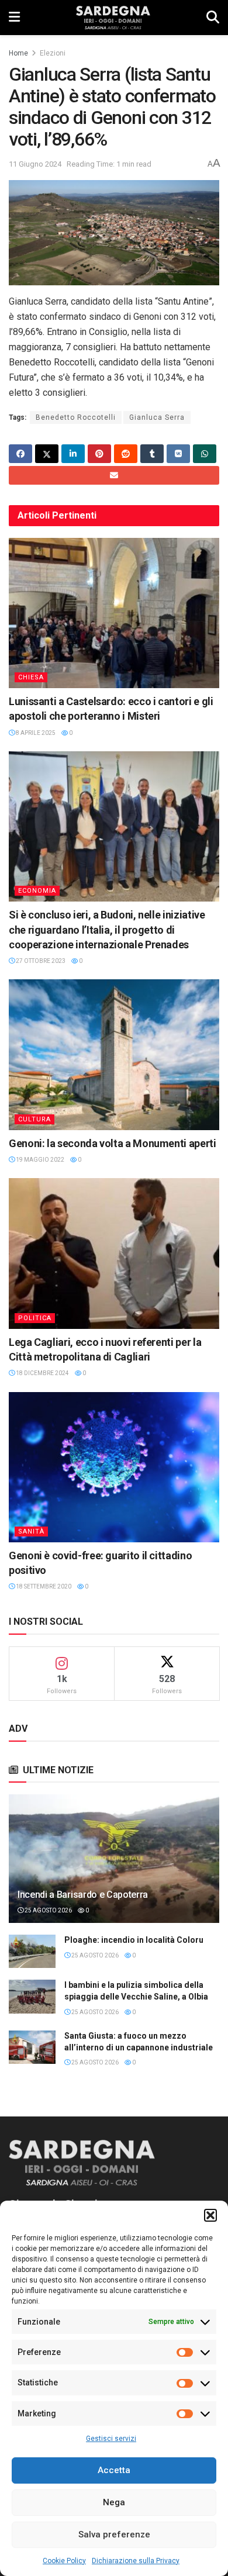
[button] (210, 2215)
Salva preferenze (114, 2534)
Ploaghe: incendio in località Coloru (134, 1940)
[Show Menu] (14, 18)
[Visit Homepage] (113, 18)
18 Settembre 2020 (43, 1586)
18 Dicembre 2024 (42, 1373)
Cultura (34, 1119)
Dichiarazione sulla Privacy (136, 2561)
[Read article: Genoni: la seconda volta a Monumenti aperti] (114, 1054)
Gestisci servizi (111, 2439)
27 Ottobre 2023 (40, 961)
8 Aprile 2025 (35, 733)
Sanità (31, 1532)
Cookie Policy (64, 2561)
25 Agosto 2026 (48, 1910)
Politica (35, 1318)
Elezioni (53, 53)
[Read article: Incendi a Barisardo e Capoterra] (114, 1869)
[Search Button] (213, 18)
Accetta (114, 2470)
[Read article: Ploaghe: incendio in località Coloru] (32, 1951)
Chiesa (31, 677)
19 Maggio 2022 (39, 1160)
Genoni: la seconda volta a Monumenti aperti (113, 1143)
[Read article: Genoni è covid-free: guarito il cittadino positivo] (114, 1467)
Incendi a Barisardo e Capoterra (83, 1895)
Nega (114, 2502)
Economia (37, 891)
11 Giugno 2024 (35, 164)
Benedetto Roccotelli (76, 417)
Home (18, 53)
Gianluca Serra (157, 417)
